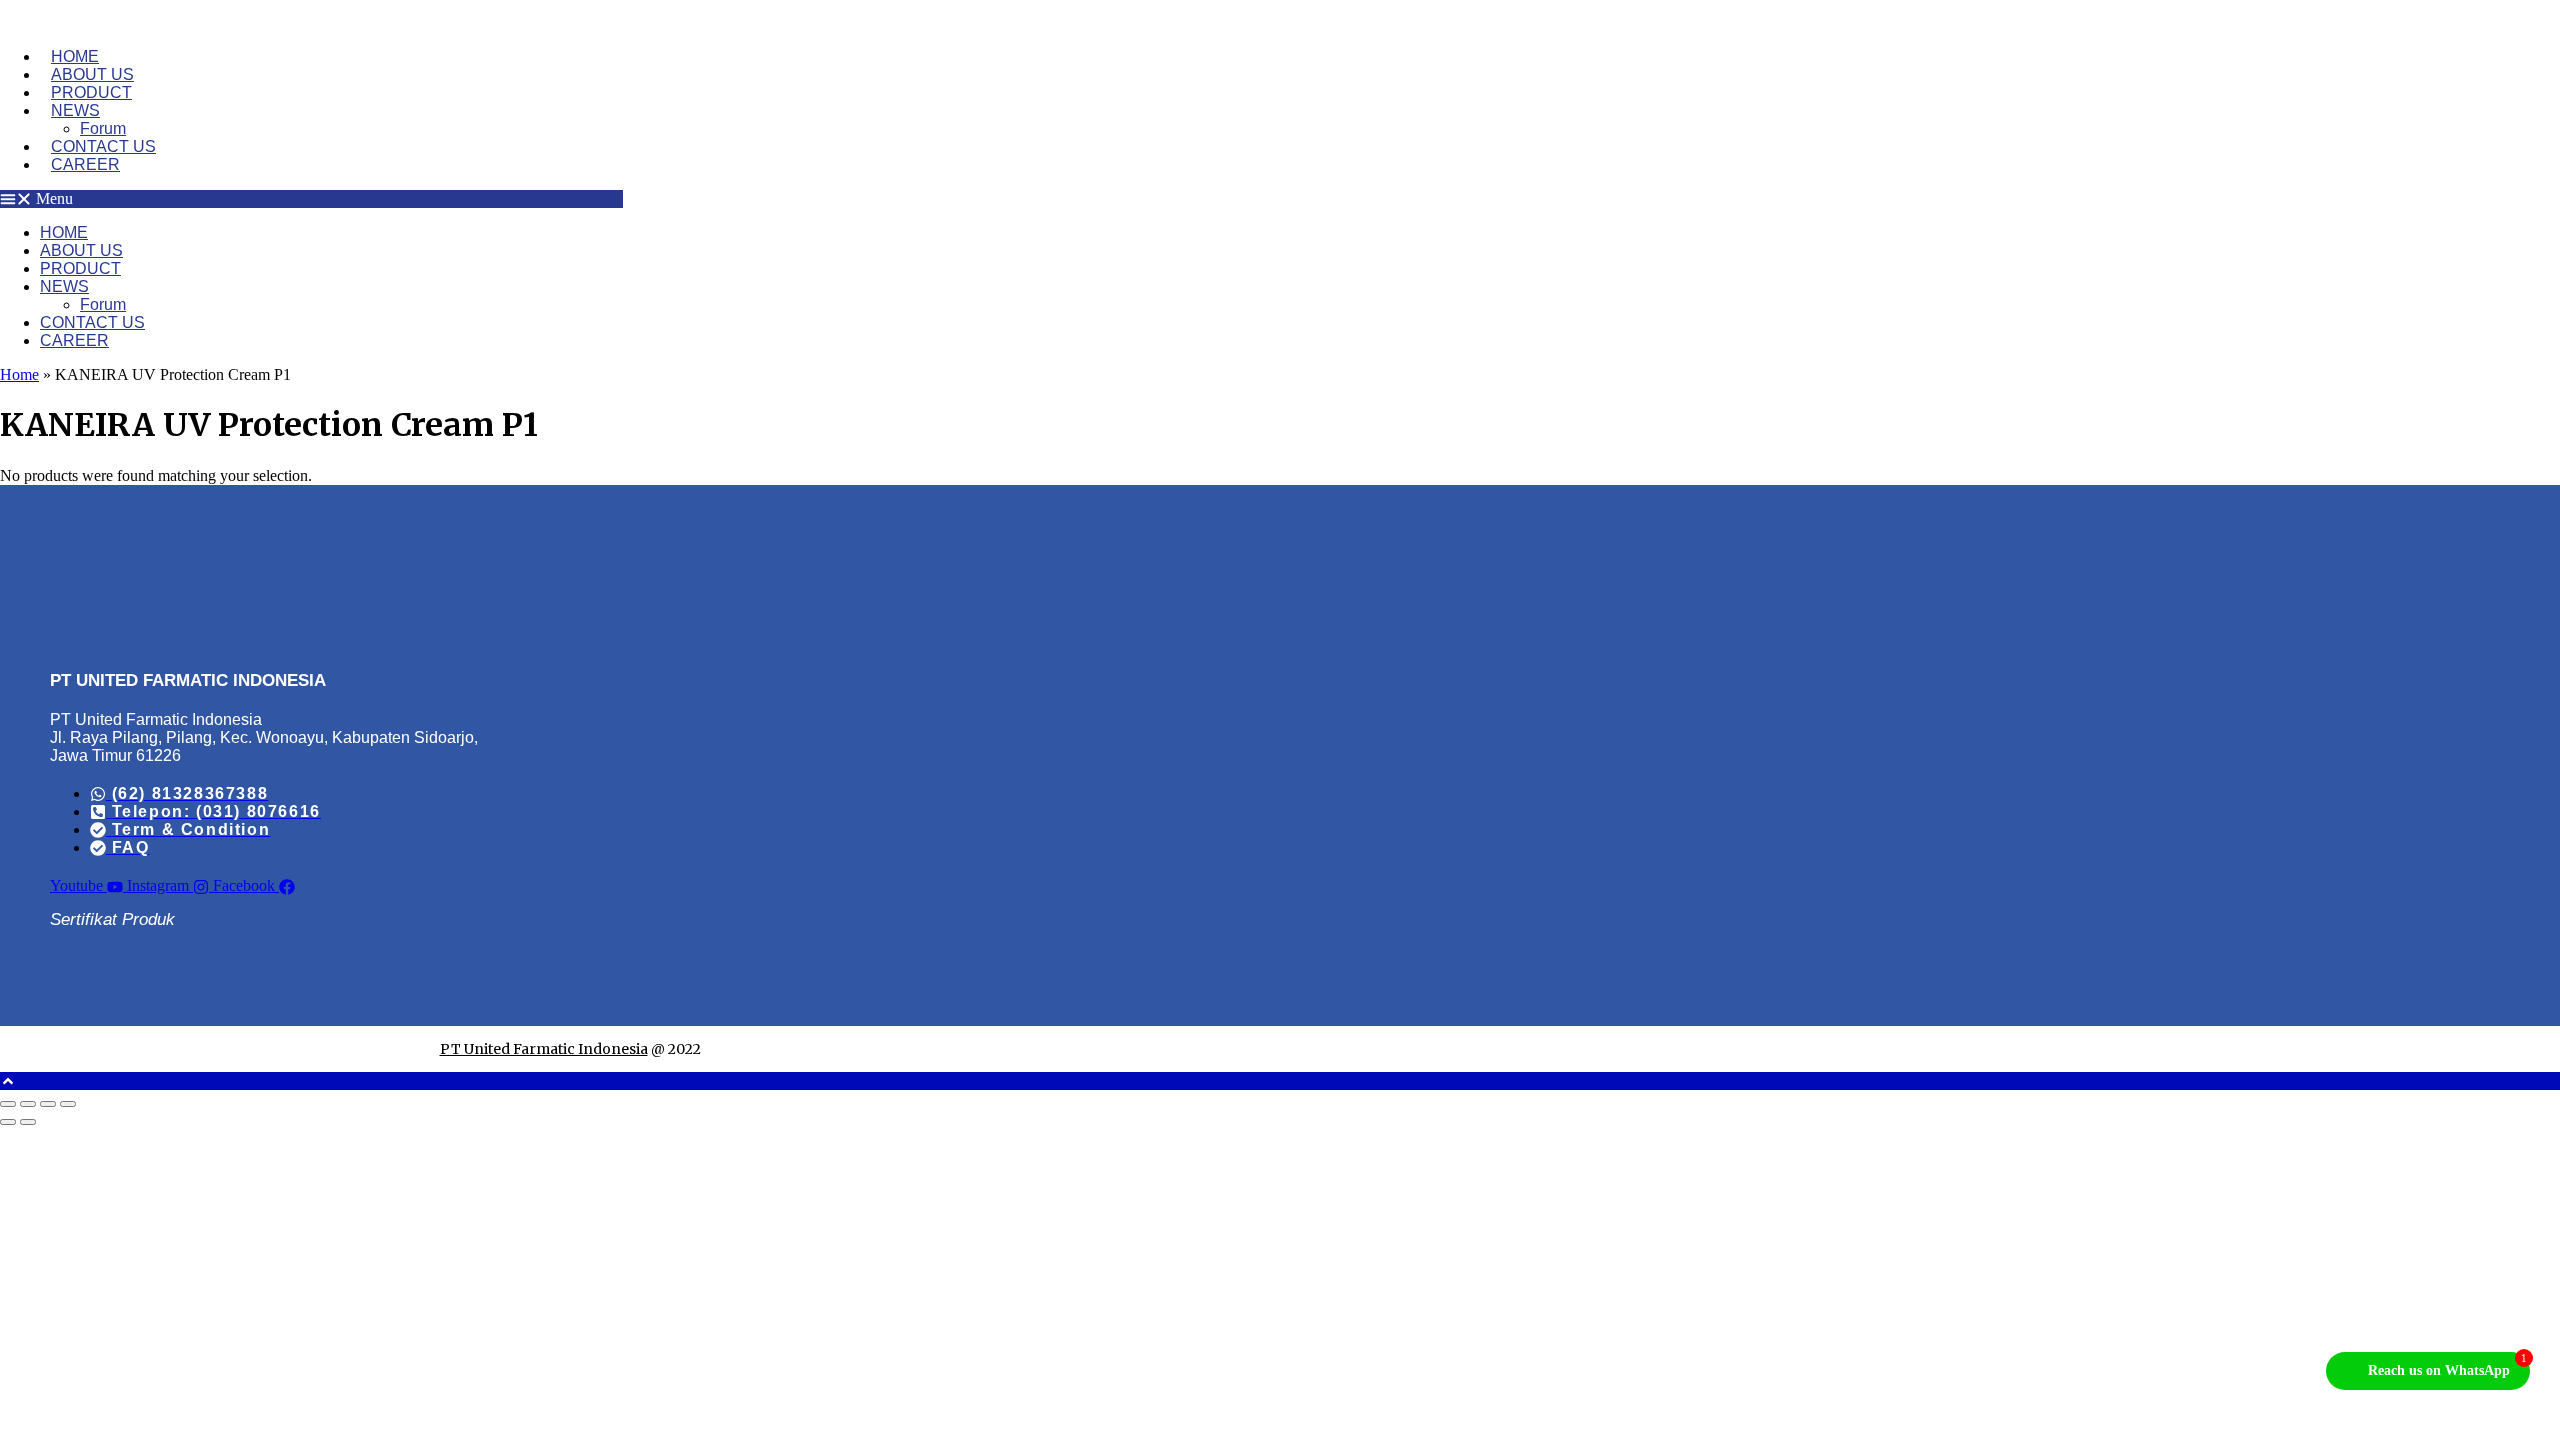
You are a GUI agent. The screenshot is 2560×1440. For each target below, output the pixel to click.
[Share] (48, 1104)
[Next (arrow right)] (28, 1122)
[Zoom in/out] (8, 1104)
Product (91, 92)
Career (85, 164)
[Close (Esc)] (68, 1104)
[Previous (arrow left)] (8, 1122)
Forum (103, 128)
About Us (92, 74)
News (75, 110)
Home (75, 56)
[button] (311, 199)
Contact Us (103, 146)
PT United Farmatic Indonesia (544, 1049)
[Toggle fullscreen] (28, 1104)
